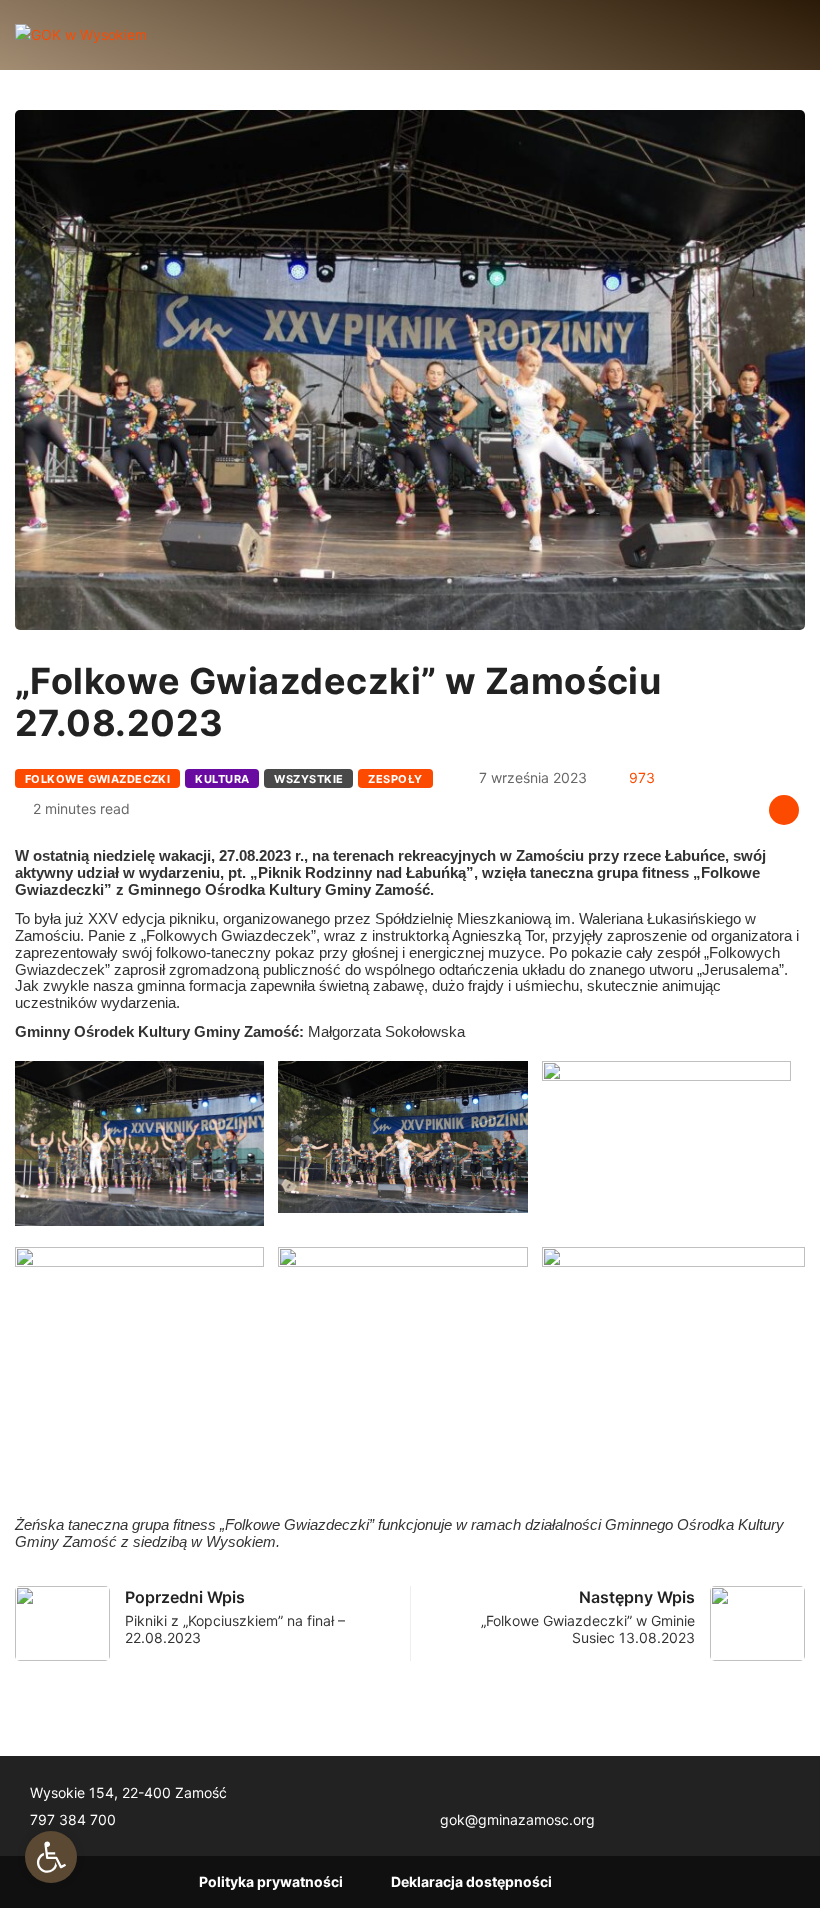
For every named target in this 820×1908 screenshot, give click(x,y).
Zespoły (395, 779)
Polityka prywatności (271, 1881)
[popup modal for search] (772, 35)
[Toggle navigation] (179, 35)
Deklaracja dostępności (471, 1881)
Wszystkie (308, 779)
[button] (51, 1857)
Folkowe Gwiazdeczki (97, 779)
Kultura (222, 779)
